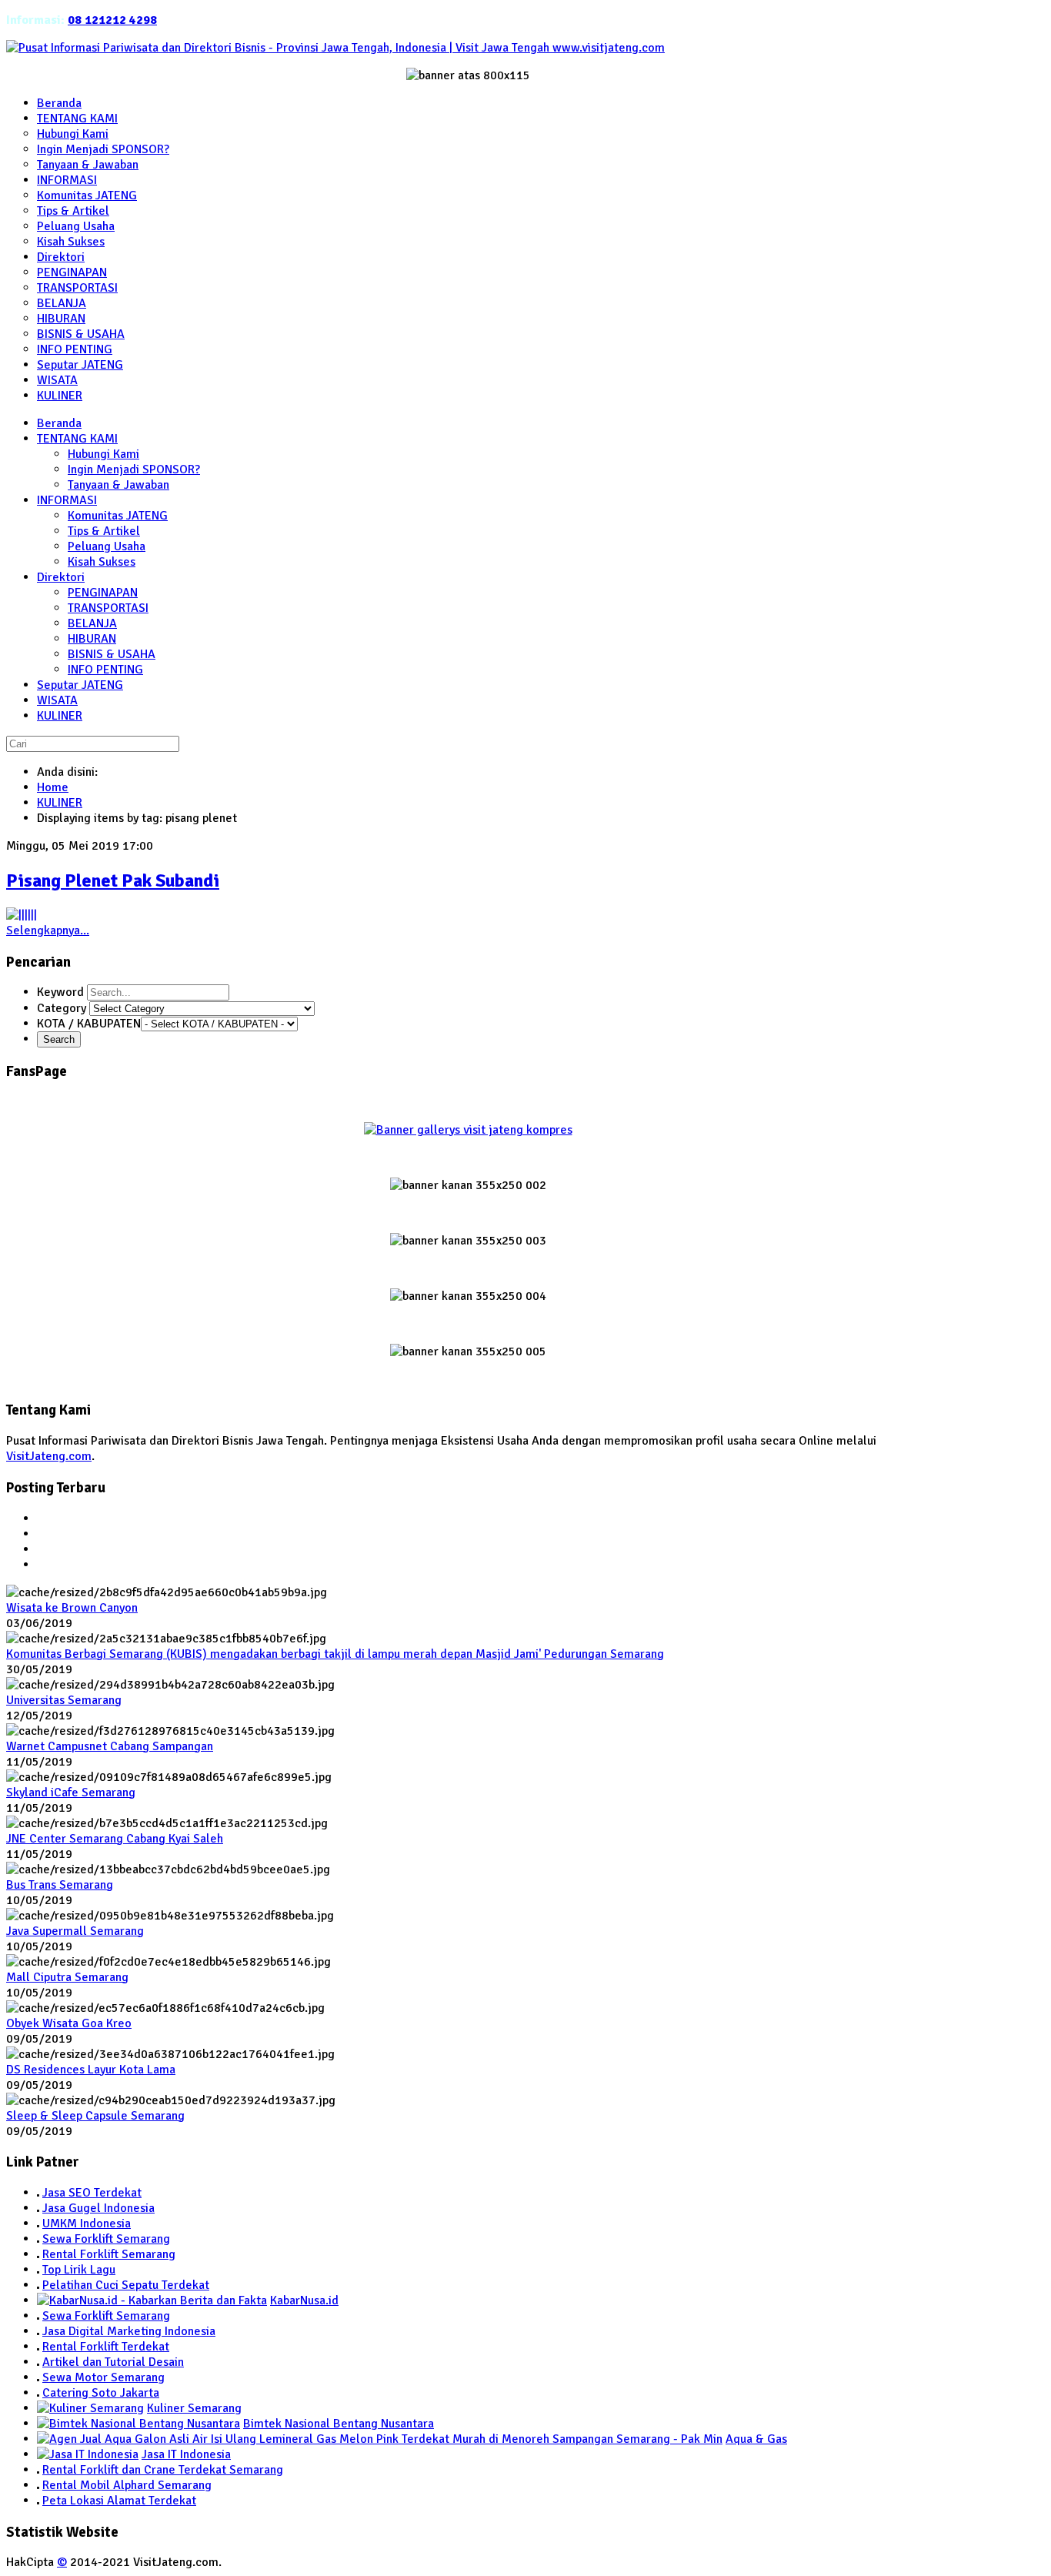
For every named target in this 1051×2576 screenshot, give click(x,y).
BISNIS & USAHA (112, 654)
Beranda (59, 423)
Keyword (62, 992)
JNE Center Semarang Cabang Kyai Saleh (115, 1839)
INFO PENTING (105, 670)
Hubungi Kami (103, 454)
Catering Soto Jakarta (101, 2393)
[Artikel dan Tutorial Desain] (38, 2362)
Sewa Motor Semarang (103, 2377)
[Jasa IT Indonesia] (88, 2454)
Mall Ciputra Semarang (67, 1977)
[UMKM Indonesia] (38, 2224)
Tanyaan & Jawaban (118, 485)
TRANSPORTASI (108, 608)
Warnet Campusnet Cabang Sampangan (110, 1746)
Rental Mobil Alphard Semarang (127, 2485)
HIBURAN (92, 639)
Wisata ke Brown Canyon (72, 1608)
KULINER (60, 716)
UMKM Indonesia (87, 2224)
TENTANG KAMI (77, 439)
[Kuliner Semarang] (90, 2408)
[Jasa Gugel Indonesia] (38, 2208)
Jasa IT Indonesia (186, 2454)
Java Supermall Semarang (75, 1931)
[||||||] (22, 915)
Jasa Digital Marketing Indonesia (129, 2331)
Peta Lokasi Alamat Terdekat (119, 2501)
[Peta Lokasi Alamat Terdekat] (38, 2501)
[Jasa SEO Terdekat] (38, 2193)
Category (63, 1008)
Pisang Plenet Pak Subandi (113, 880)
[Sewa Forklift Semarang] (38, 2239)
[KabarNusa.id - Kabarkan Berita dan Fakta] (152, 2300)
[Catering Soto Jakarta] (38, 2393)
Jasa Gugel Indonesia (98, 2208)
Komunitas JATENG (118, 516)
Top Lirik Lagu (79, 2270)
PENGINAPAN (103, 593)
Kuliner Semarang (194, 2408)
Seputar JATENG (80, 685)
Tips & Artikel (104, 531)
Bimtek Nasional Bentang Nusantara (339, 2424)
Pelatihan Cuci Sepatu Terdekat (126, 2285)
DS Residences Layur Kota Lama (91, 2070)
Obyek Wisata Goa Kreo (69, 2023)
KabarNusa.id (304, 2300)
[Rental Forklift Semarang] (38, 2254)
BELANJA (92, 623)
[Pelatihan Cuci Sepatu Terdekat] (38, 2285)
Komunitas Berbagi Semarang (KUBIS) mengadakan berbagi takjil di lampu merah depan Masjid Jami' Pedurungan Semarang (335, 1654)
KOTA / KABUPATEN (89, 1024)
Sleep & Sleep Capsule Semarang (95, 2116)
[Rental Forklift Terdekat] (38, 2347)
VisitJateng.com (49, 1456)
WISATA (57, 700)
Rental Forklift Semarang (109, 2254)
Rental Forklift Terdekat (106, 2347)
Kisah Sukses (102, 562)
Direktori (61, 577)
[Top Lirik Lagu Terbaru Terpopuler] (38, 2270)
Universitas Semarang (64, 1700)
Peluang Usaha (107, 546)
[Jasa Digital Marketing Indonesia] (38, 2331)
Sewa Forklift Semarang (106, 2239)
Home (53, 787)
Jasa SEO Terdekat (92, 2193)
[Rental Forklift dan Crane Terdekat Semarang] (38, 2470)
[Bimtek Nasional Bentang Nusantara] (138, 2424)
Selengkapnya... (48, 931)
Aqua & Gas (756, 2439)
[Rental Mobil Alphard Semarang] (38, 2485)
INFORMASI (67, 500)
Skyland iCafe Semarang (71, 1793)
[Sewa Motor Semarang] (38, 2377)
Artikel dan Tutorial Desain (113, 2362)
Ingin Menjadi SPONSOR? (134, 469)
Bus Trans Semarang (60, 1885)
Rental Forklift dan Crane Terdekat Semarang (163, 2470)
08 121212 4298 (112, 20)
